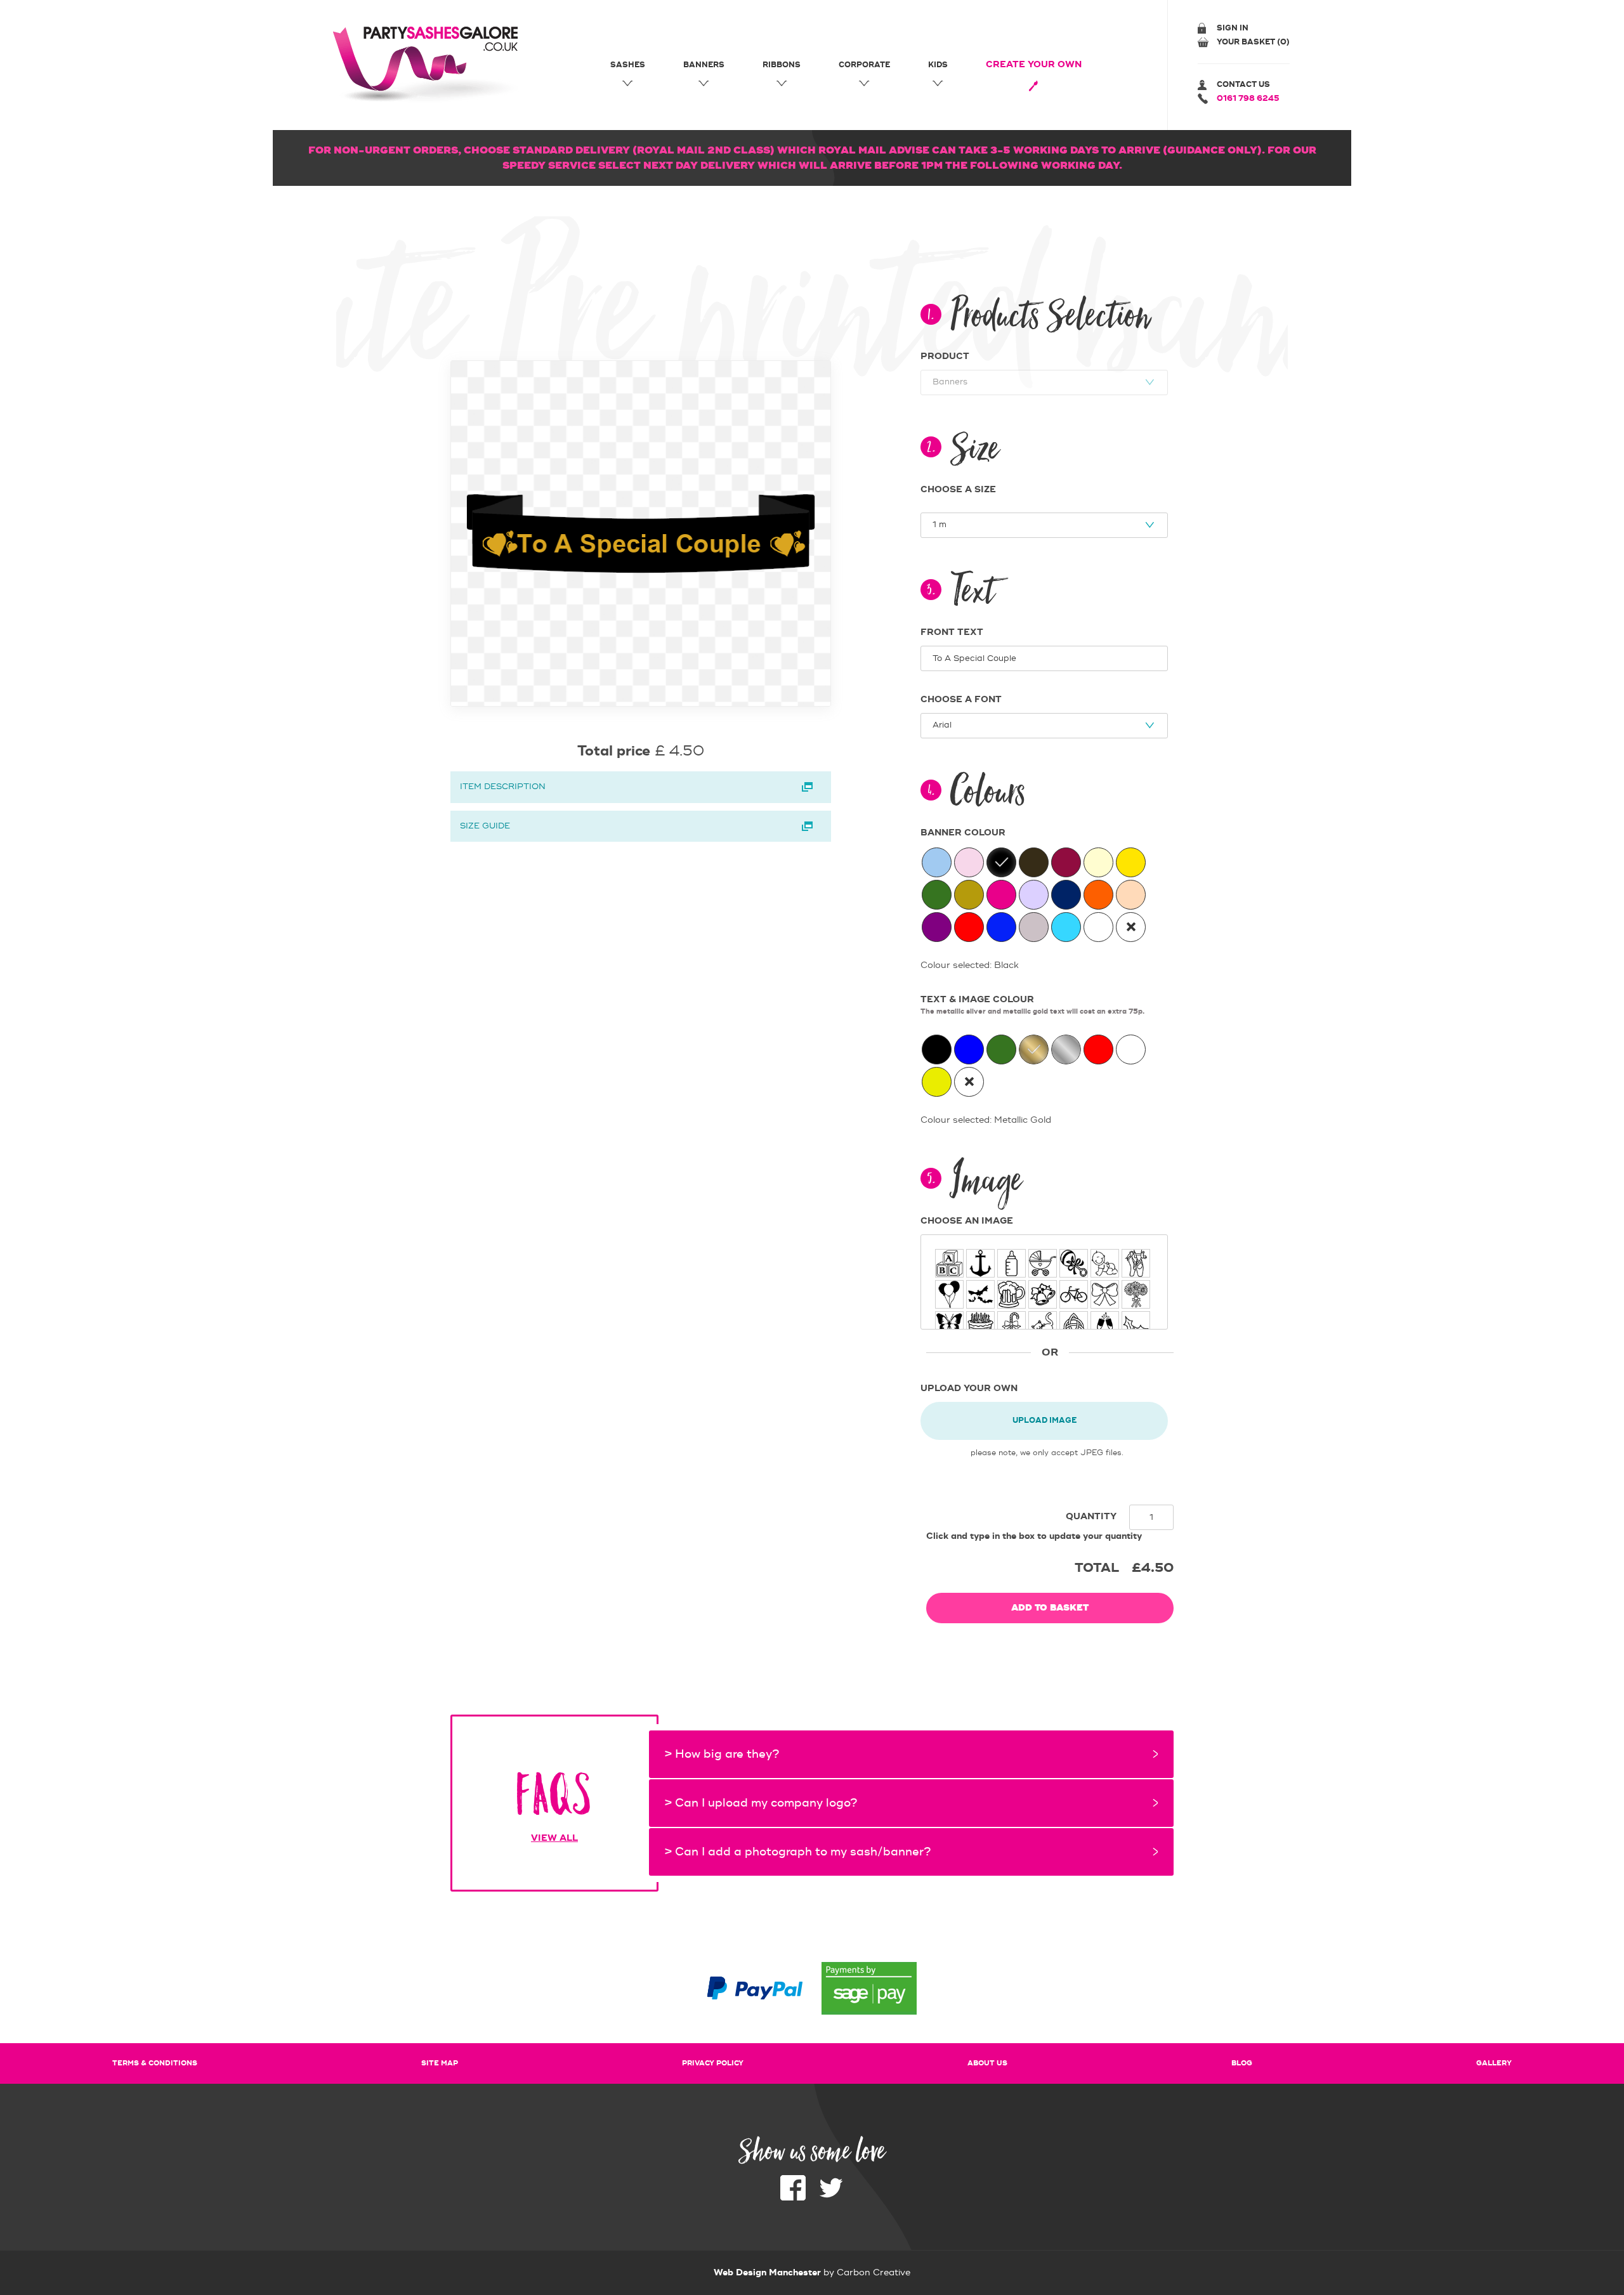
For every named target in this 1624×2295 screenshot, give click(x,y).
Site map (440, 2063)
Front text (952, 632)
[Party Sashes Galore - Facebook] (793, 2198)
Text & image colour (1032, 1005)
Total (1097, 1568)
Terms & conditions (155, 2063)
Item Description (503, 787)
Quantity (1091, 1517)
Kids (938, 65)
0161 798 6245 (1248, 99)
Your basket (1253, 42)
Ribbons (782, 65)
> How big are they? (722, 1754)
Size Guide (485, 826)
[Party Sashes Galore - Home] (429, 65)
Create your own (1034, 65)
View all (554, 1838)
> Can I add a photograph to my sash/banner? (798, 1852)
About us (987, 2063)
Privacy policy (713, 2063)
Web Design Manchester (767, 2273)
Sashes (628, 65)
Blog (1242, 2063)
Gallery (1494, 2063)
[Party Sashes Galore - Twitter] (831, 2198)
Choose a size (958, 490)
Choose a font (961, 700)
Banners (704, 65)
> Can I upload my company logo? (761, 1803)
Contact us (1243, 85)
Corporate (864, 65)
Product (945, 356)
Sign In (1233, 28)
